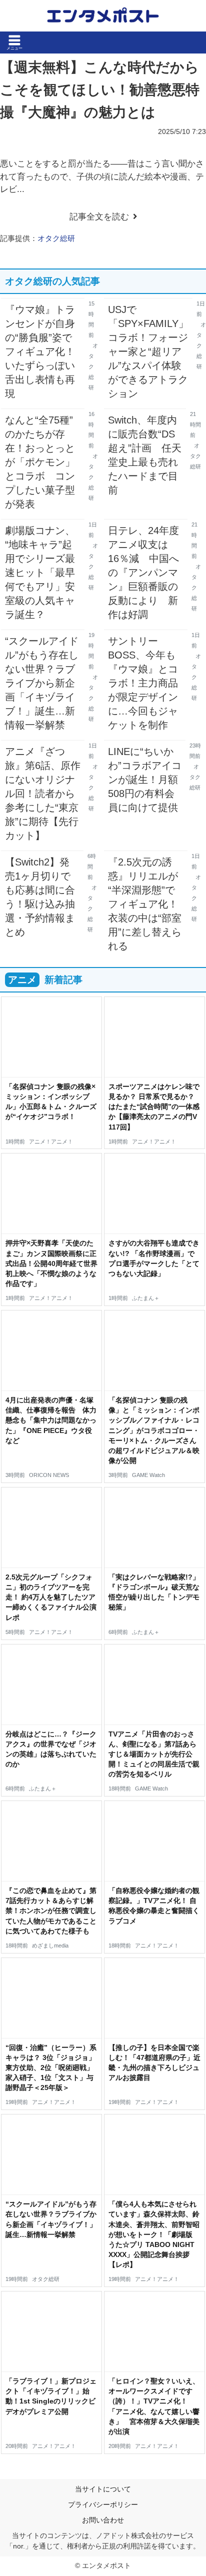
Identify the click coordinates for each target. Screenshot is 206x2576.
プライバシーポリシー (103, 2504)
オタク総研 (56, 238)
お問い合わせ (103, 2520)
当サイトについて (103, 2489)
